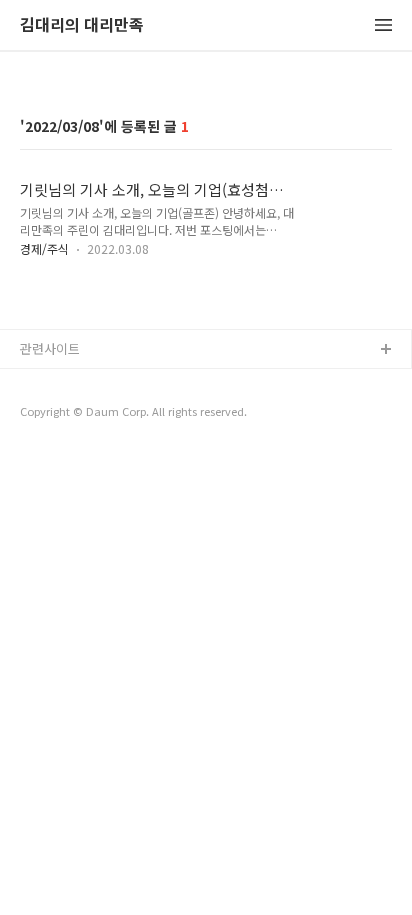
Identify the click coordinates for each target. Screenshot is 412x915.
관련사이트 (50, 348)
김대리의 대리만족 (82, 25)
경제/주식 (44, 248)
